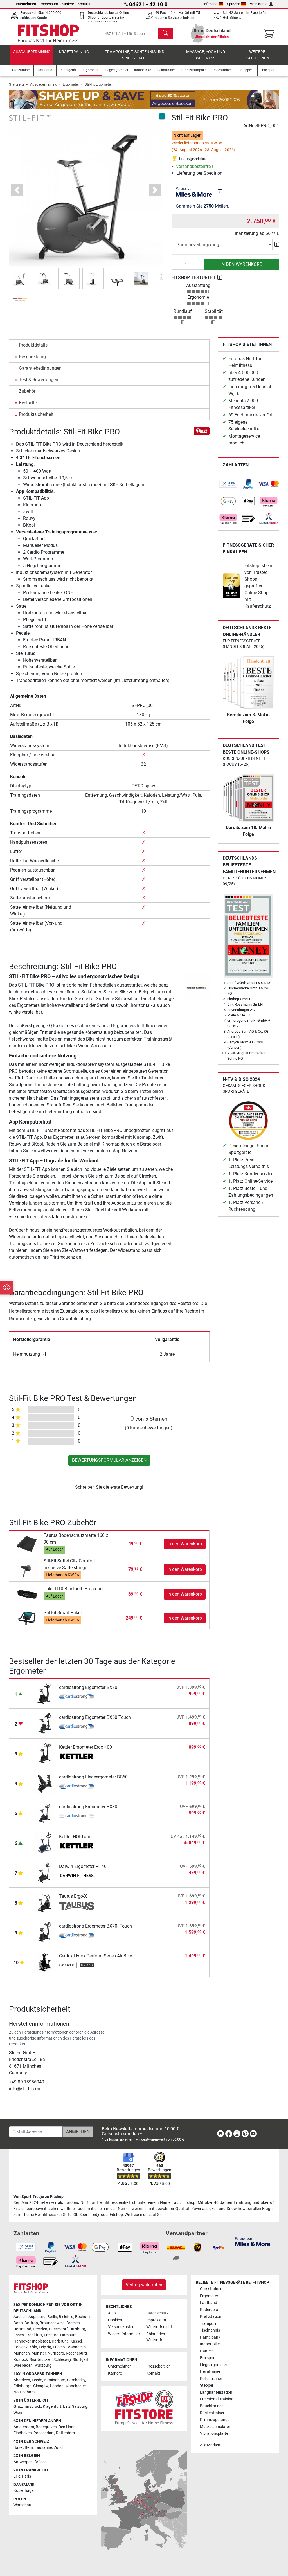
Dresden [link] (40, 2329)
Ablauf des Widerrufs (156, 2337)
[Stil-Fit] (30, 118)
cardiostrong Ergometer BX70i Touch (95, 1926)
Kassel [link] (76, 2341)
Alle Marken (210, 2445)
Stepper (207, 2385)
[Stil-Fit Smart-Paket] (27, 1618)
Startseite (17, 84)
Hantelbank (210, 2337)
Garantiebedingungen (40, 368)
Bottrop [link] (31, 2323)
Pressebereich (158, 2366)
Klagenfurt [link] (52, 2407)
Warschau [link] (22, 2505)
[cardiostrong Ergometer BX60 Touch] (45, 1723)
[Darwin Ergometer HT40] (45, 1872)
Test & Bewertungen (39, 380)
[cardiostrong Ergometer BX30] (45, 1812)
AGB (112, 2313)
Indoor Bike (210, 2344)
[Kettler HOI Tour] (45, 1842)
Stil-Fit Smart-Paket (63, 1613)
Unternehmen (25, 4)
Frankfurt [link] (34, 2335)
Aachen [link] (20, 2317)
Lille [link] (17, 2476)
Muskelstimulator (215, 2427)
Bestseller (28, 403)
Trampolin (209, 2324)
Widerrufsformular (124, 2334)
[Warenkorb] (270, 33)
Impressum (49, 4)
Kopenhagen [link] (25, 2491)
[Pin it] (202, 431)
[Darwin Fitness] (77, 1876)
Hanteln (207, 2351)
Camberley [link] (76, 2380)
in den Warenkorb (241, 264)
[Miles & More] (253, 2241)
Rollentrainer (211, 2379)
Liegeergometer (214, 2365)
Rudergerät (210, 2310)
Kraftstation (211, 2316)
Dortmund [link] (22, 2329)
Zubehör (27, 391)
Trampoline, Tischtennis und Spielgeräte (135, 55)
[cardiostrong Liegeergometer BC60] (45, 1783)
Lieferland (209, 4)
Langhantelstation (216, 2392)
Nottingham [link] (24, 2392)
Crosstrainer (211, 2289)
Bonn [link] (18, 2323)
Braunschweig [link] (52, 2323)
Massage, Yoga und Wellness (206, 55)
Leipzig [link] (45, 2347)
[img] (220, 192)
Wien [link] (18, 2413)
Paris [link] (26, 2476)
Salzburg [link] (80, 2407)
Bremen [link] (73, 2323)
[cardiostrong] (77, 1697)
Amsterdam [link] (24, 2427)
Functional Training (217, 2399)
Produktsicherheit (36, 414)
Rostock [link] (21, 2360)
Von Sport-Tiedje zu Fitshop (39, 2197)
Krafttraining (74, 52)
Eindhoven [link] (23, 2433)
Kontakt (84, 4)
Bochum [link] (82, 2317)
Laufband (209, 2303)
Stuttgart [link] (81, 2360)
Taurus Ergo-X (73, 1896)
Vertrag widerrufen (144, 2285)
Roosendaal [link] (44, 2433)
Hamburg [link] (68, 2335)
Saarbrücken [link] (41, 2360)
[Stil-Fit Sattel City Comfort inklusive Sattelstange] (27, 1569)
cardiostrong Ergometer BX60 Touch (95, 1717)
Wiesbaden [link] (23, 2365)
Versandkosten (121, 2327)
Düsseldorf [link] (58, 2329)
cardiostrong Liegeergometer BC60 (93, 1777)
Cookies (115, 2320)
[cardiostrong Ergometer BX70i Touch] (45, 1932)
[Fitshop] (48, 33)
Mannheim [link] (76, 2347)
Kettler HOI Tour (75, 1837)
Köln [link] (33, 2347)
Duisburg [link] (77, 2329)
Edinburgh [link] (22, 2386)
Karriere (68, 4)
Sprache (234, 4)
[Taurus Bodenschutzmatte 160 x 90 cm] (27, 1543)
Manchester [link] (76, 2386)
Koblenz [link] (21, 2347)
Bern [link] (29, 2448)
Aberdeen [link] (22, 2380)
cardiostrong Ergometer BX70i (89, 1687)
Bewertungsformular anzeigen (109, 1460)
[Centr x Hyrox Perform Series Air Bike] (45, 1961)
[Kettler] (77, 1757)
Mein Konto (258, 4)
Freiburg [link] (51, 2335)
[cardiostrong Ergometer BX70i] (45, 1693)
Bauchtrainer (211, 2406)
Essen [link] (19, 2335)
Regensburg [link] (76, 2353)
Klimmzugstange (215, 2420)
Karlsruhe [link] (60, 2341)
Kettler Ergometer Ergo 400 (85, 1747)
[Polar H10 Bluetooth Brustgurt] (27, 1594)
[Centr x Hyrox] (77, 1966)
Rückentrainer (212, 2413)
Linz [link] (67, 2407)
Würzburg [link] (43, 2365)
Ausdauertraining (32, 52)
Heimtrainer (210, 2372)
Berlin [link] (52, 2317)
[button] (21, 279)
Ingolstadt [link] (41, 2341)
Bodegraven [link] (46, 2427)
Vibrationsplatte (214, 2434)
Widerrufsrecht (159, 2327)
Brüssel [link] (41, 2462)
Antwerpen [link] (23, 2462)
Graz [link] (18, 2407)
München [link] (22, 2353)
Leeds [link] (37, 2380)
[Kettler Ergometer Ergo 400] (45, 1753)
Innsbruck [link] (32, 2407)
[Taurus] (77, 1906)
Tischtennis (210, 2330)
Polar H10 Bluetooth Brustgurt (73, 1589)
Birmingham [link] (55, 2380)
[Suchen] (165, 33)
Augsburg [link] (37, 2317)
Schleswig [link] (62, 2360)
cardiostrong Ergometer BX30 (88, 1807)
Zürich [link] (59, 2448)
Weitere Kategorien (257, 55)
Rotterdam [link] (65, 2433)
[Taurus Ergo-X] (45, 1902)
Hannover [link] (22, 2341)
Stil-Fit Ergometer (98, 84)
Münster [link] (39, 2353)
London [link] (57, 2386)
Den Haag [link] (67, 2427)
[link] (228, 484)
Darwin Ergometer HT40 (83, 1866)
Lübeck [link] (59, 2347)
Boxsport (208, 2358)
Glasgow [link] (41, 2386)
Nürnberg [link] (56, 2353)
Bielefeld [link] (66, 2317)
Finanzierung (245, 233)
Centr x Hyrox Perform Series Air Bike (95, 1956)
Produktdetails (33, 345)
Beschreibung (32, 357)
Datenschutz (157, 2313)
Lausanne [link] (43, 2448)
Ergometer (71, 84)
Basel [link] (18, 2448)
